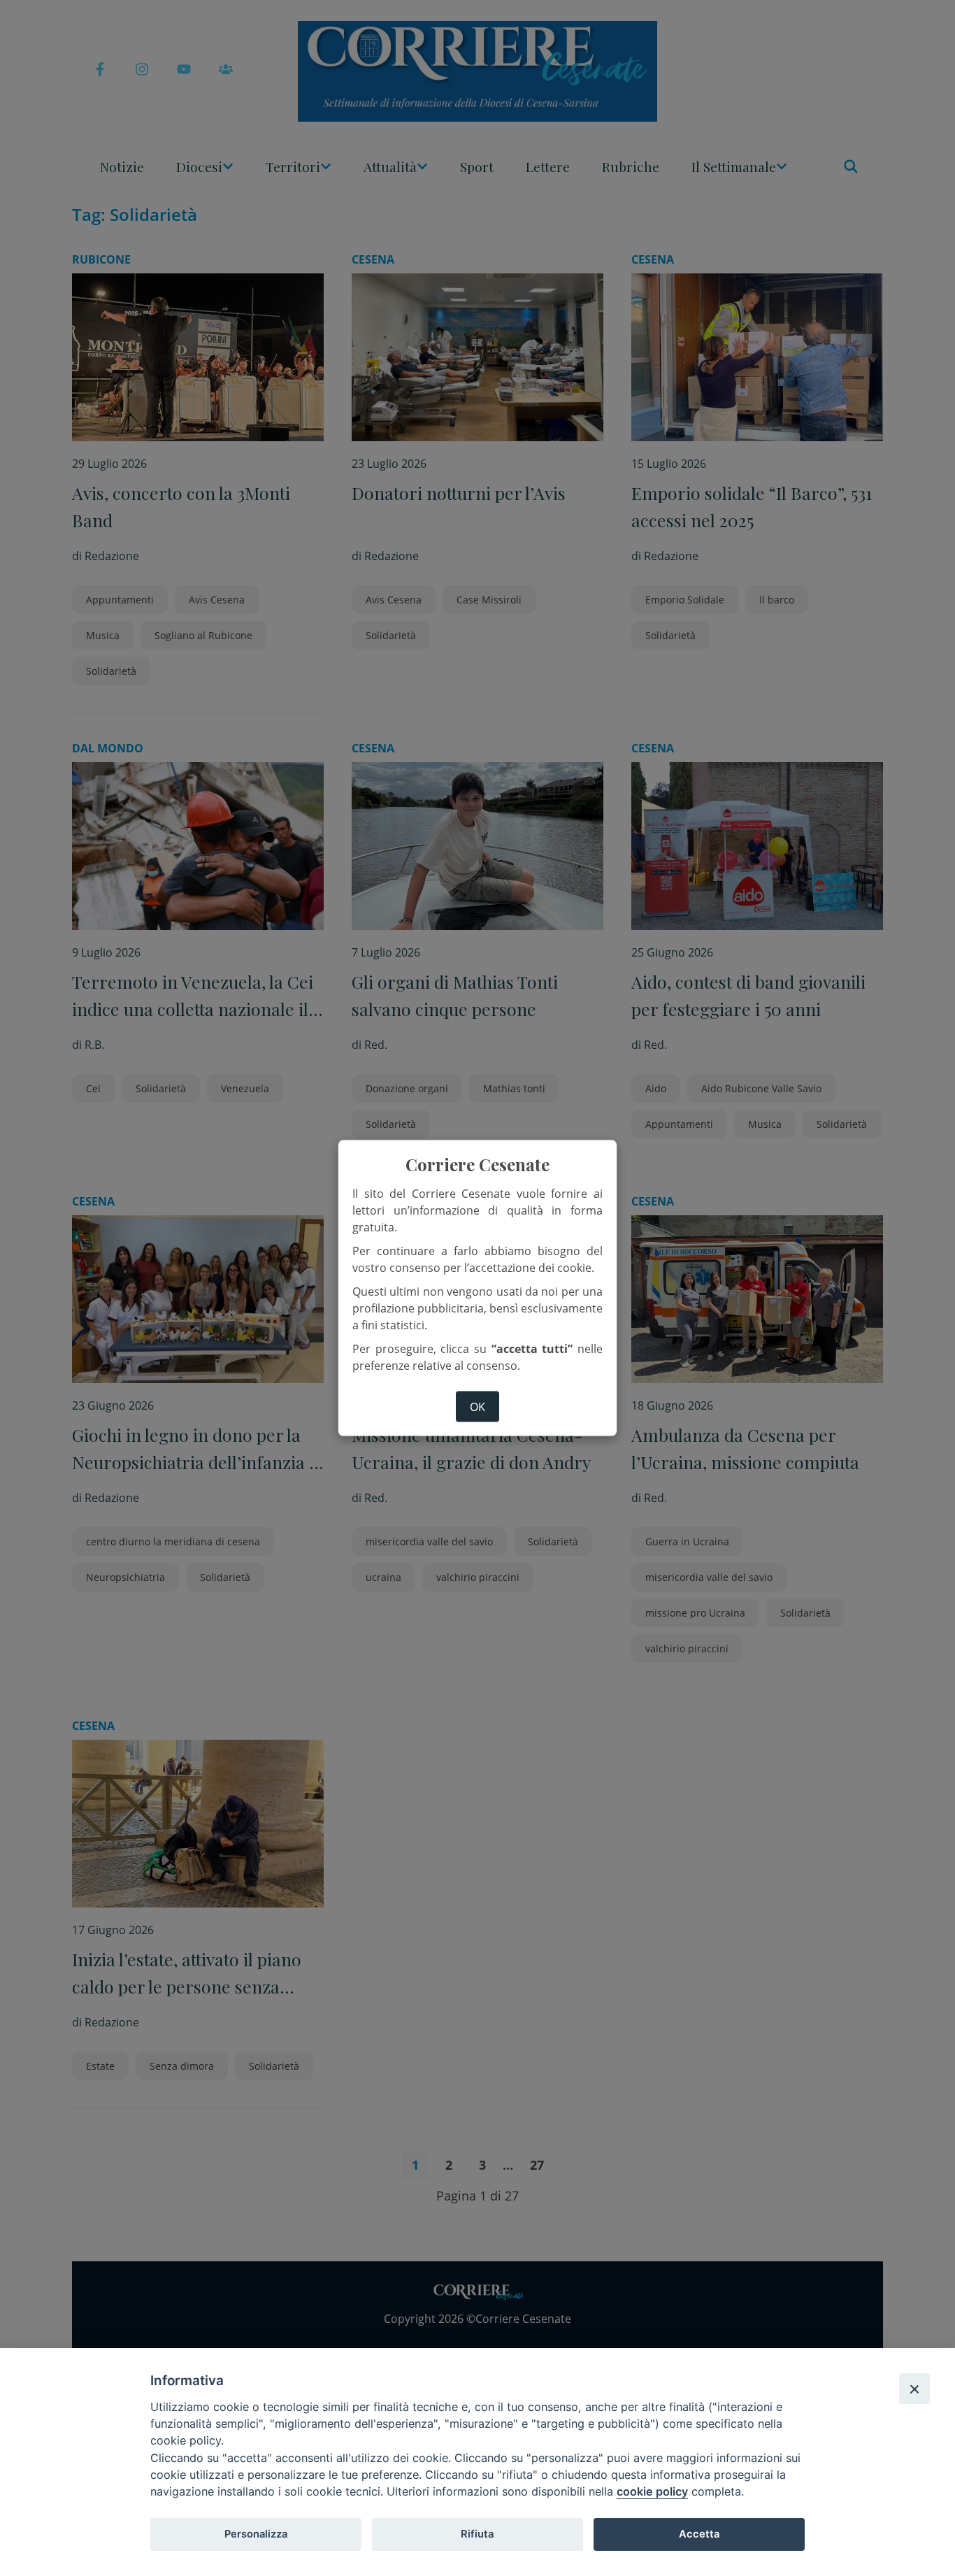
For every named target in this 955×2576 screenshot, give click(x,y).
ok (477, 1406)
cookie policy (652, 2491)
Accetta (699, 2534)
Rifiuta (477, 2534)
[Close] (914, 2389)
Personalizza (256, 2534)
